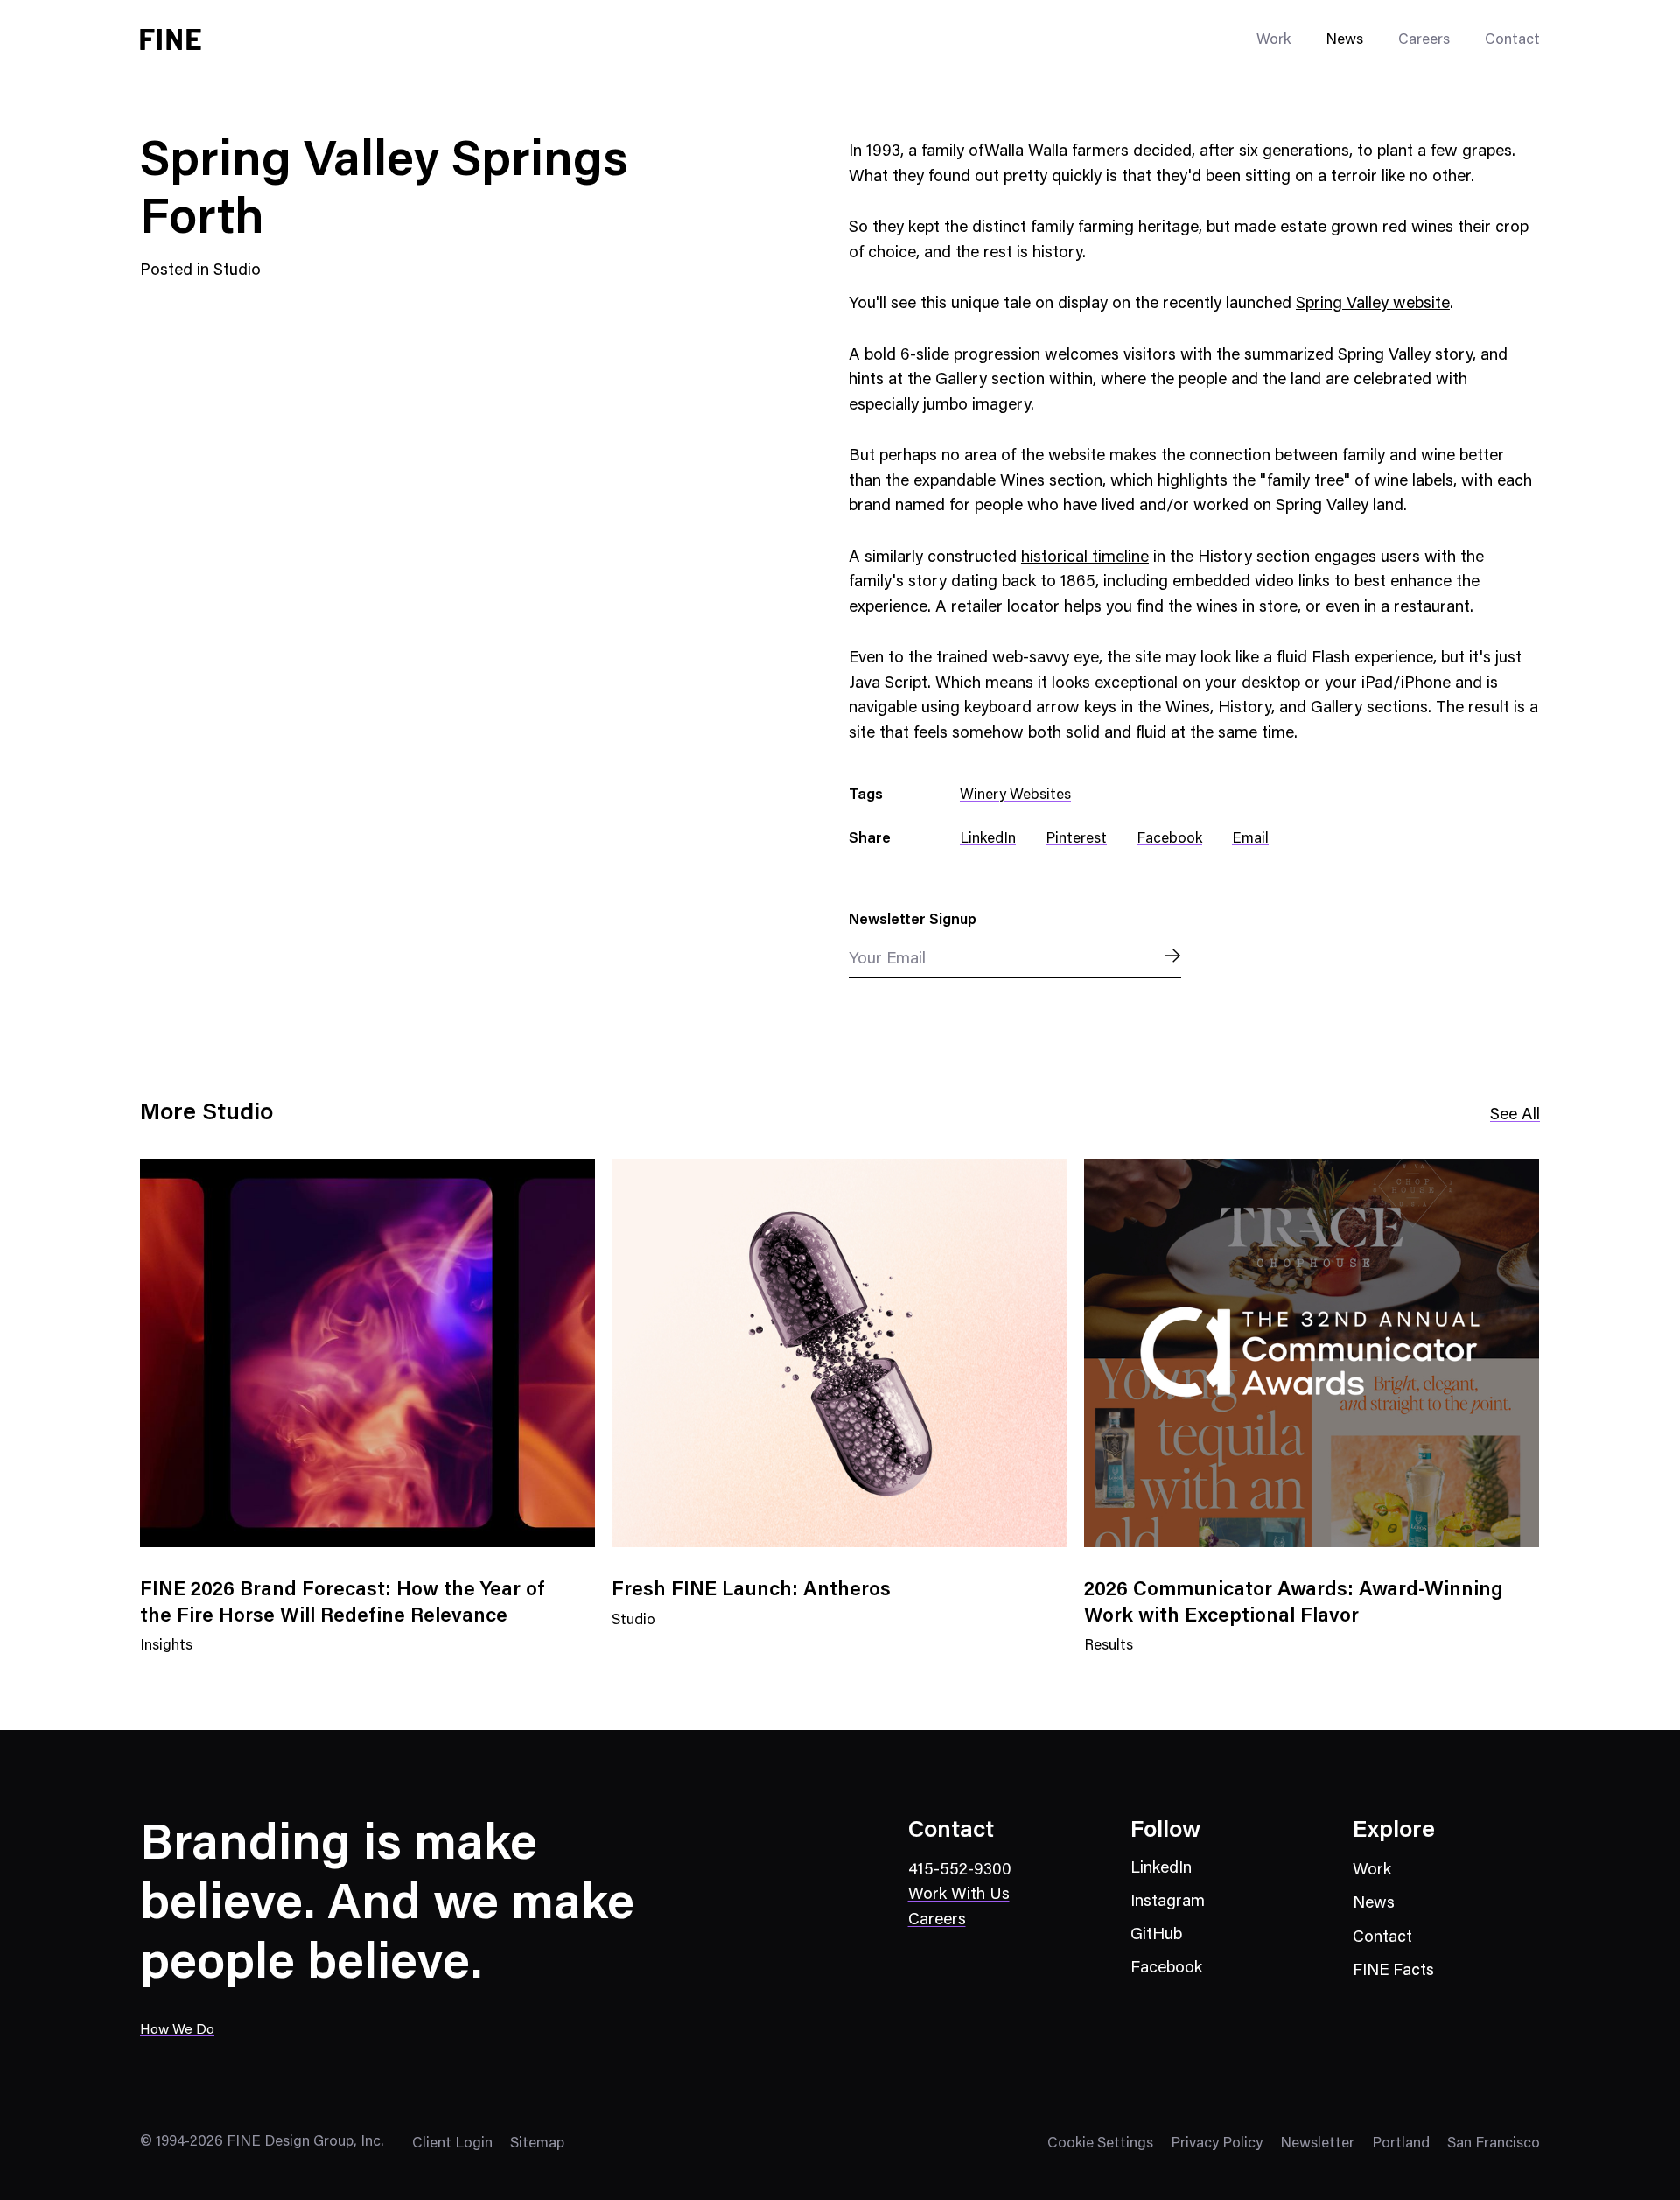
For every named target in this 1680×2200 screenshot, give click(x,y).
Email (1250, 840)
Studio (237, 271)
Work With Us (959, 1895)
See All (1515, 1115)
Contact (1512, 41)
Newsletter (1317, 2144)
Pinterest (1076, 840)
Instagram (1168, 1902)
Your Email (887, 960)
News (1344, 41)
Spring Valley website (1373, 304)
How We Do (177, 2030)
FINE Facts (1393, 1971)
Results (1109, 1657)
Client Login (452, 2144)
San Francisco (1494, 2144)
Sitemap (537, 2144)
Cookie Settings (1100, 2144)
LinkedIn (988, 840)
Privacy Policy (1217, 2144)
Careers (1424, 41)
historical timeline (1085, 558)
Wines (1022, 482)
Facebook (1169, 840)
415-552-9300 (960, 1871)
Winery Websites (1015, 796)
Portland (1401, 2144)
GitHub (1156, 1935)
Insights (166, 1657)
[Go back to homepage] (171, 39)
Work (1372, 1871)
